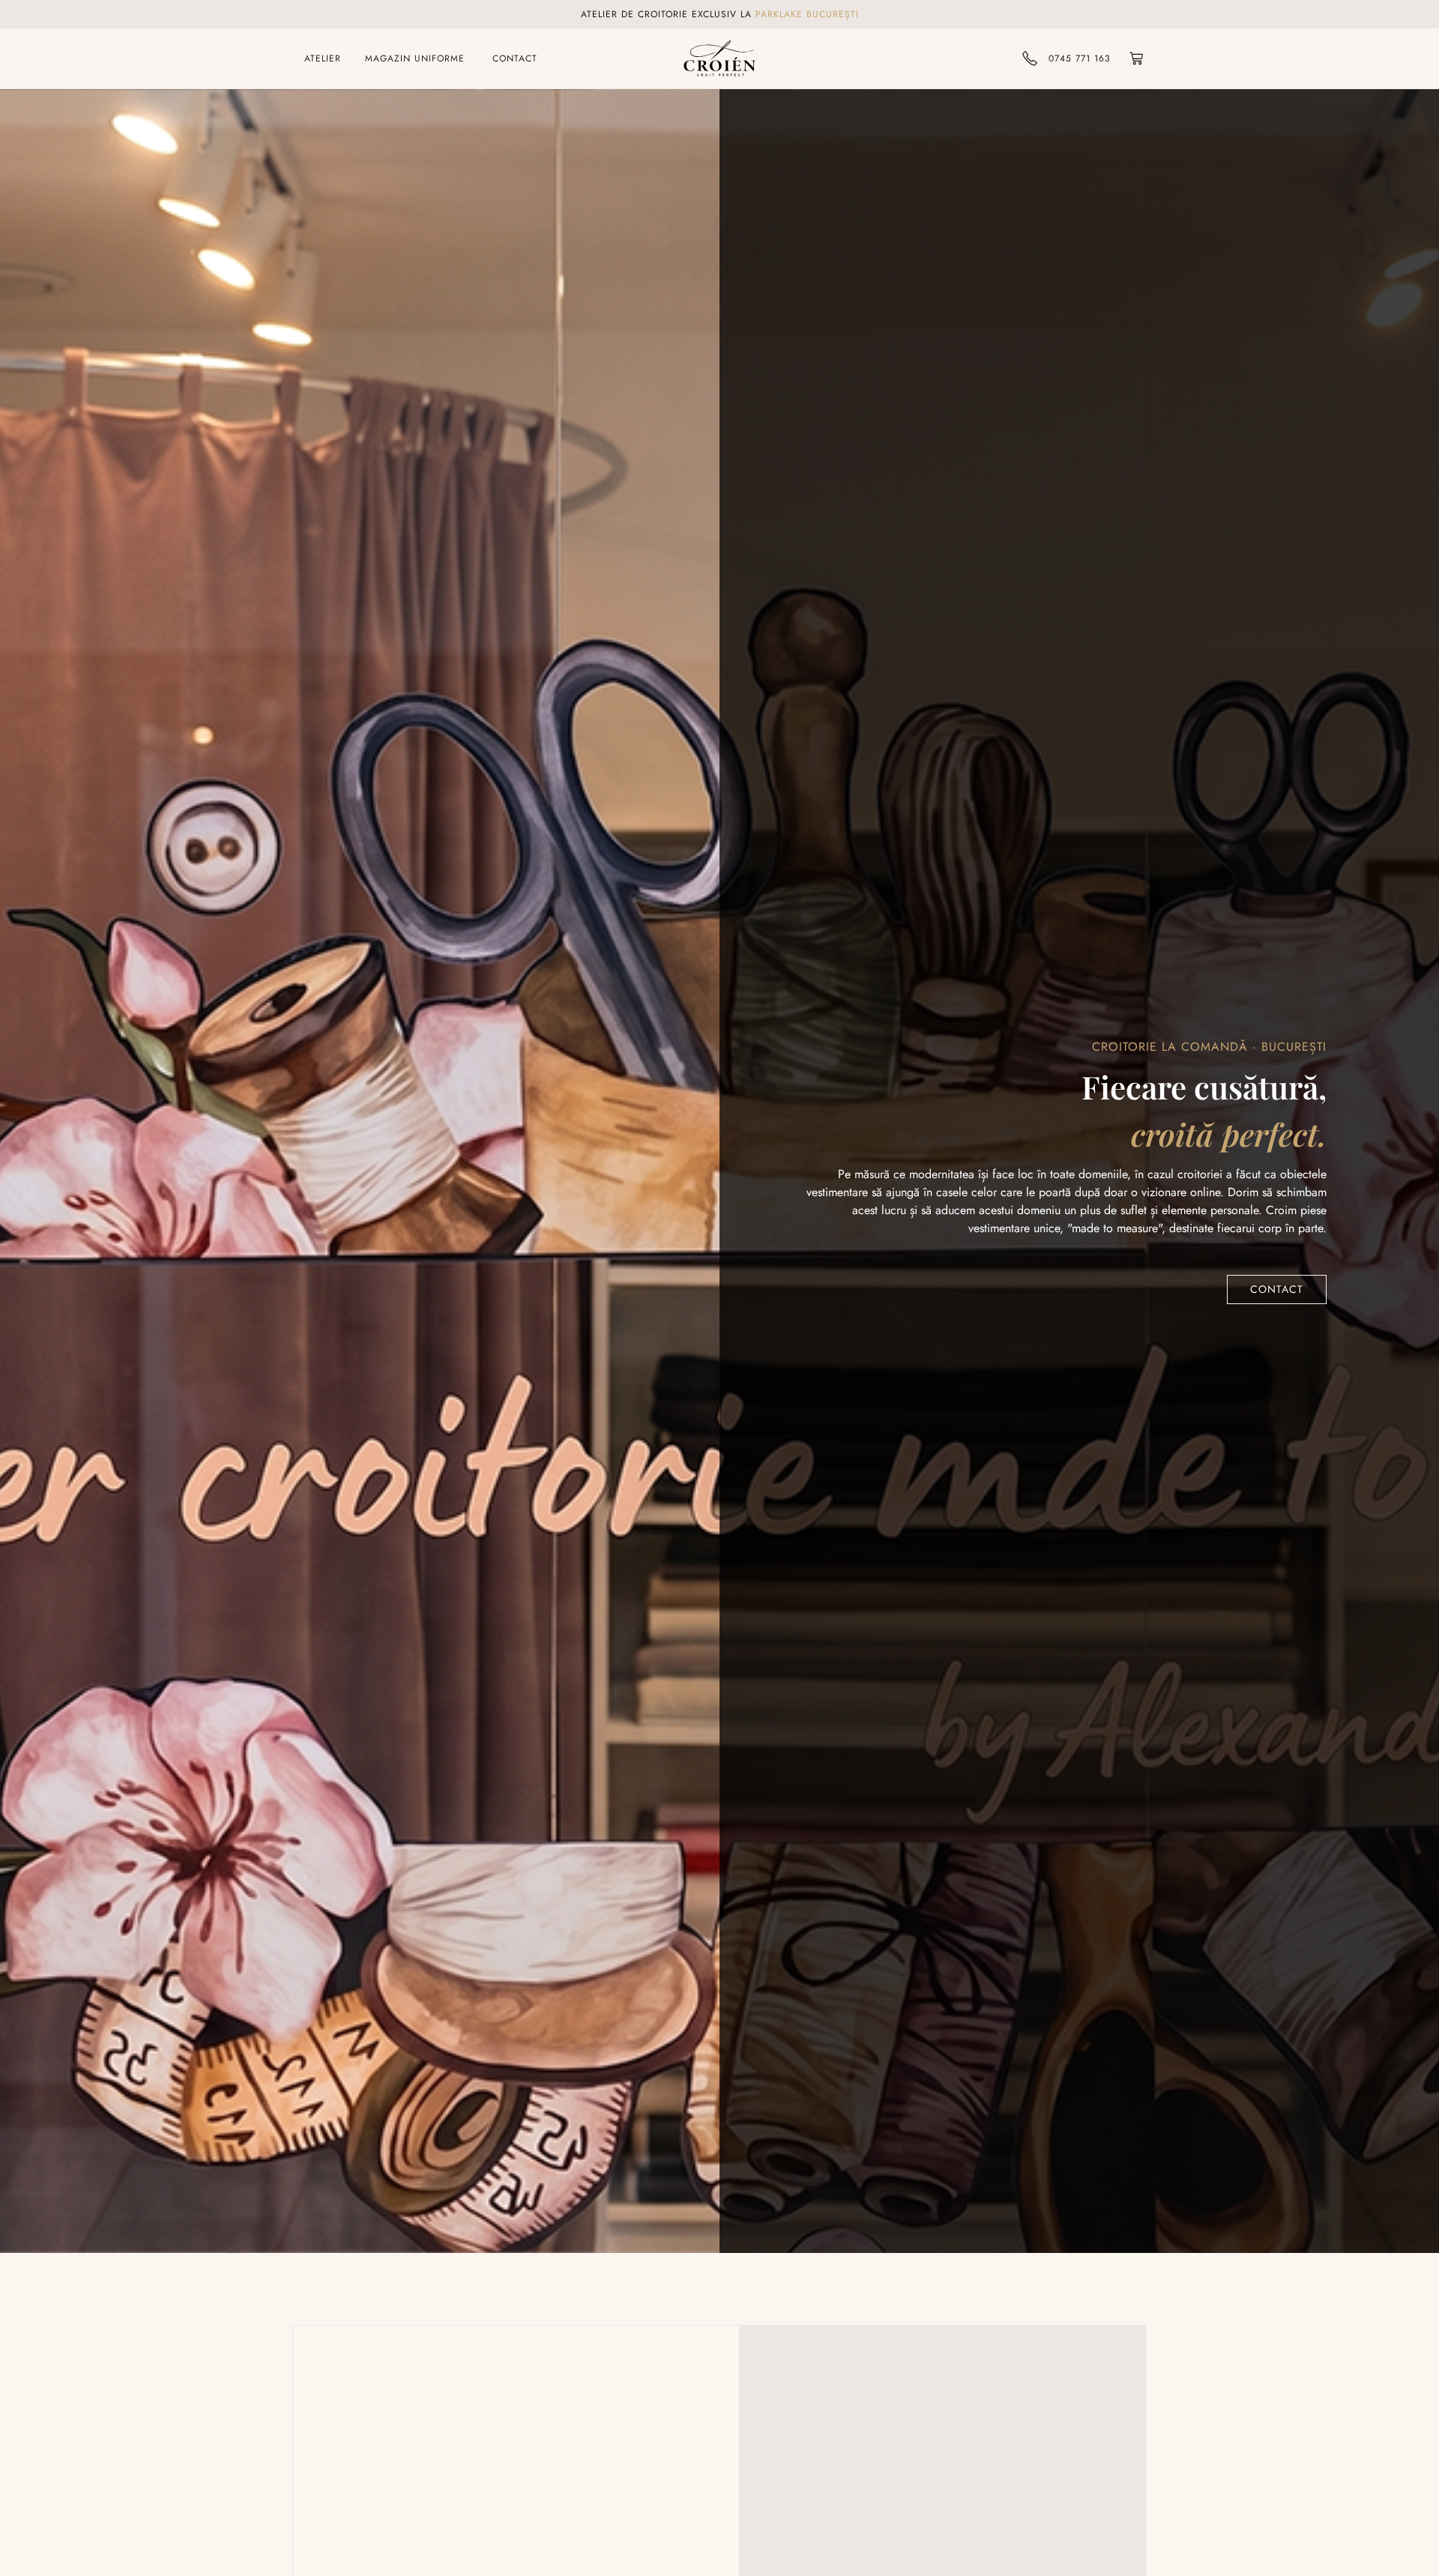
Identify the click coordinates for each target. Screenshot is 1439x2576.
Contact (1277, 1289)
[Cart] (1136, 58)
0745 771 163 (1080, 58)
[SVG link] (719, 58)
